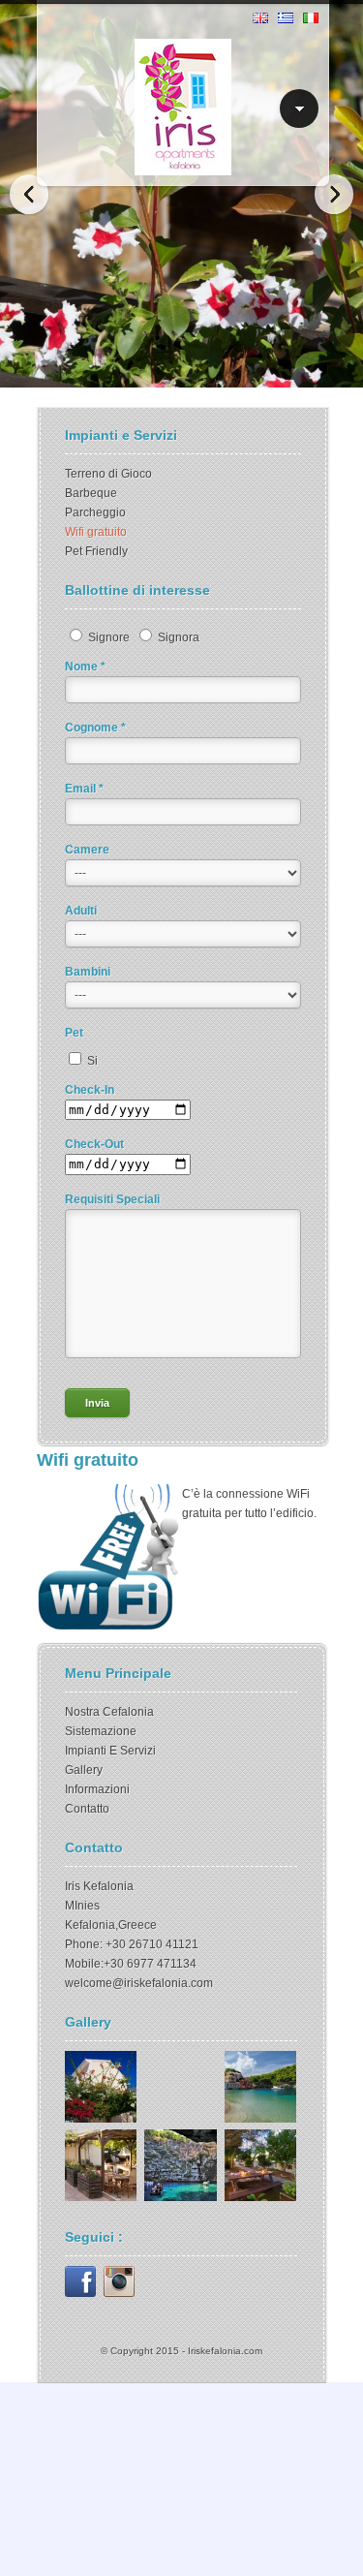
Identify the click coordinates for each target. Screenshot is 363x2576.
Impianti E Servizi (110, 1751)
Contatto (87, 1809)
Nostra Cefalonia (109, 1712)
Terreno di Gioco (108, 474)
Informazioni (97, 1789)
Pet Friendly (96, 551)
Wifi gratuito (96, 532)
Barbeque (91, 493)
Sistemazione (101, 1731)
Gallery (84, 1770)
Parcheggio (95, 512)
